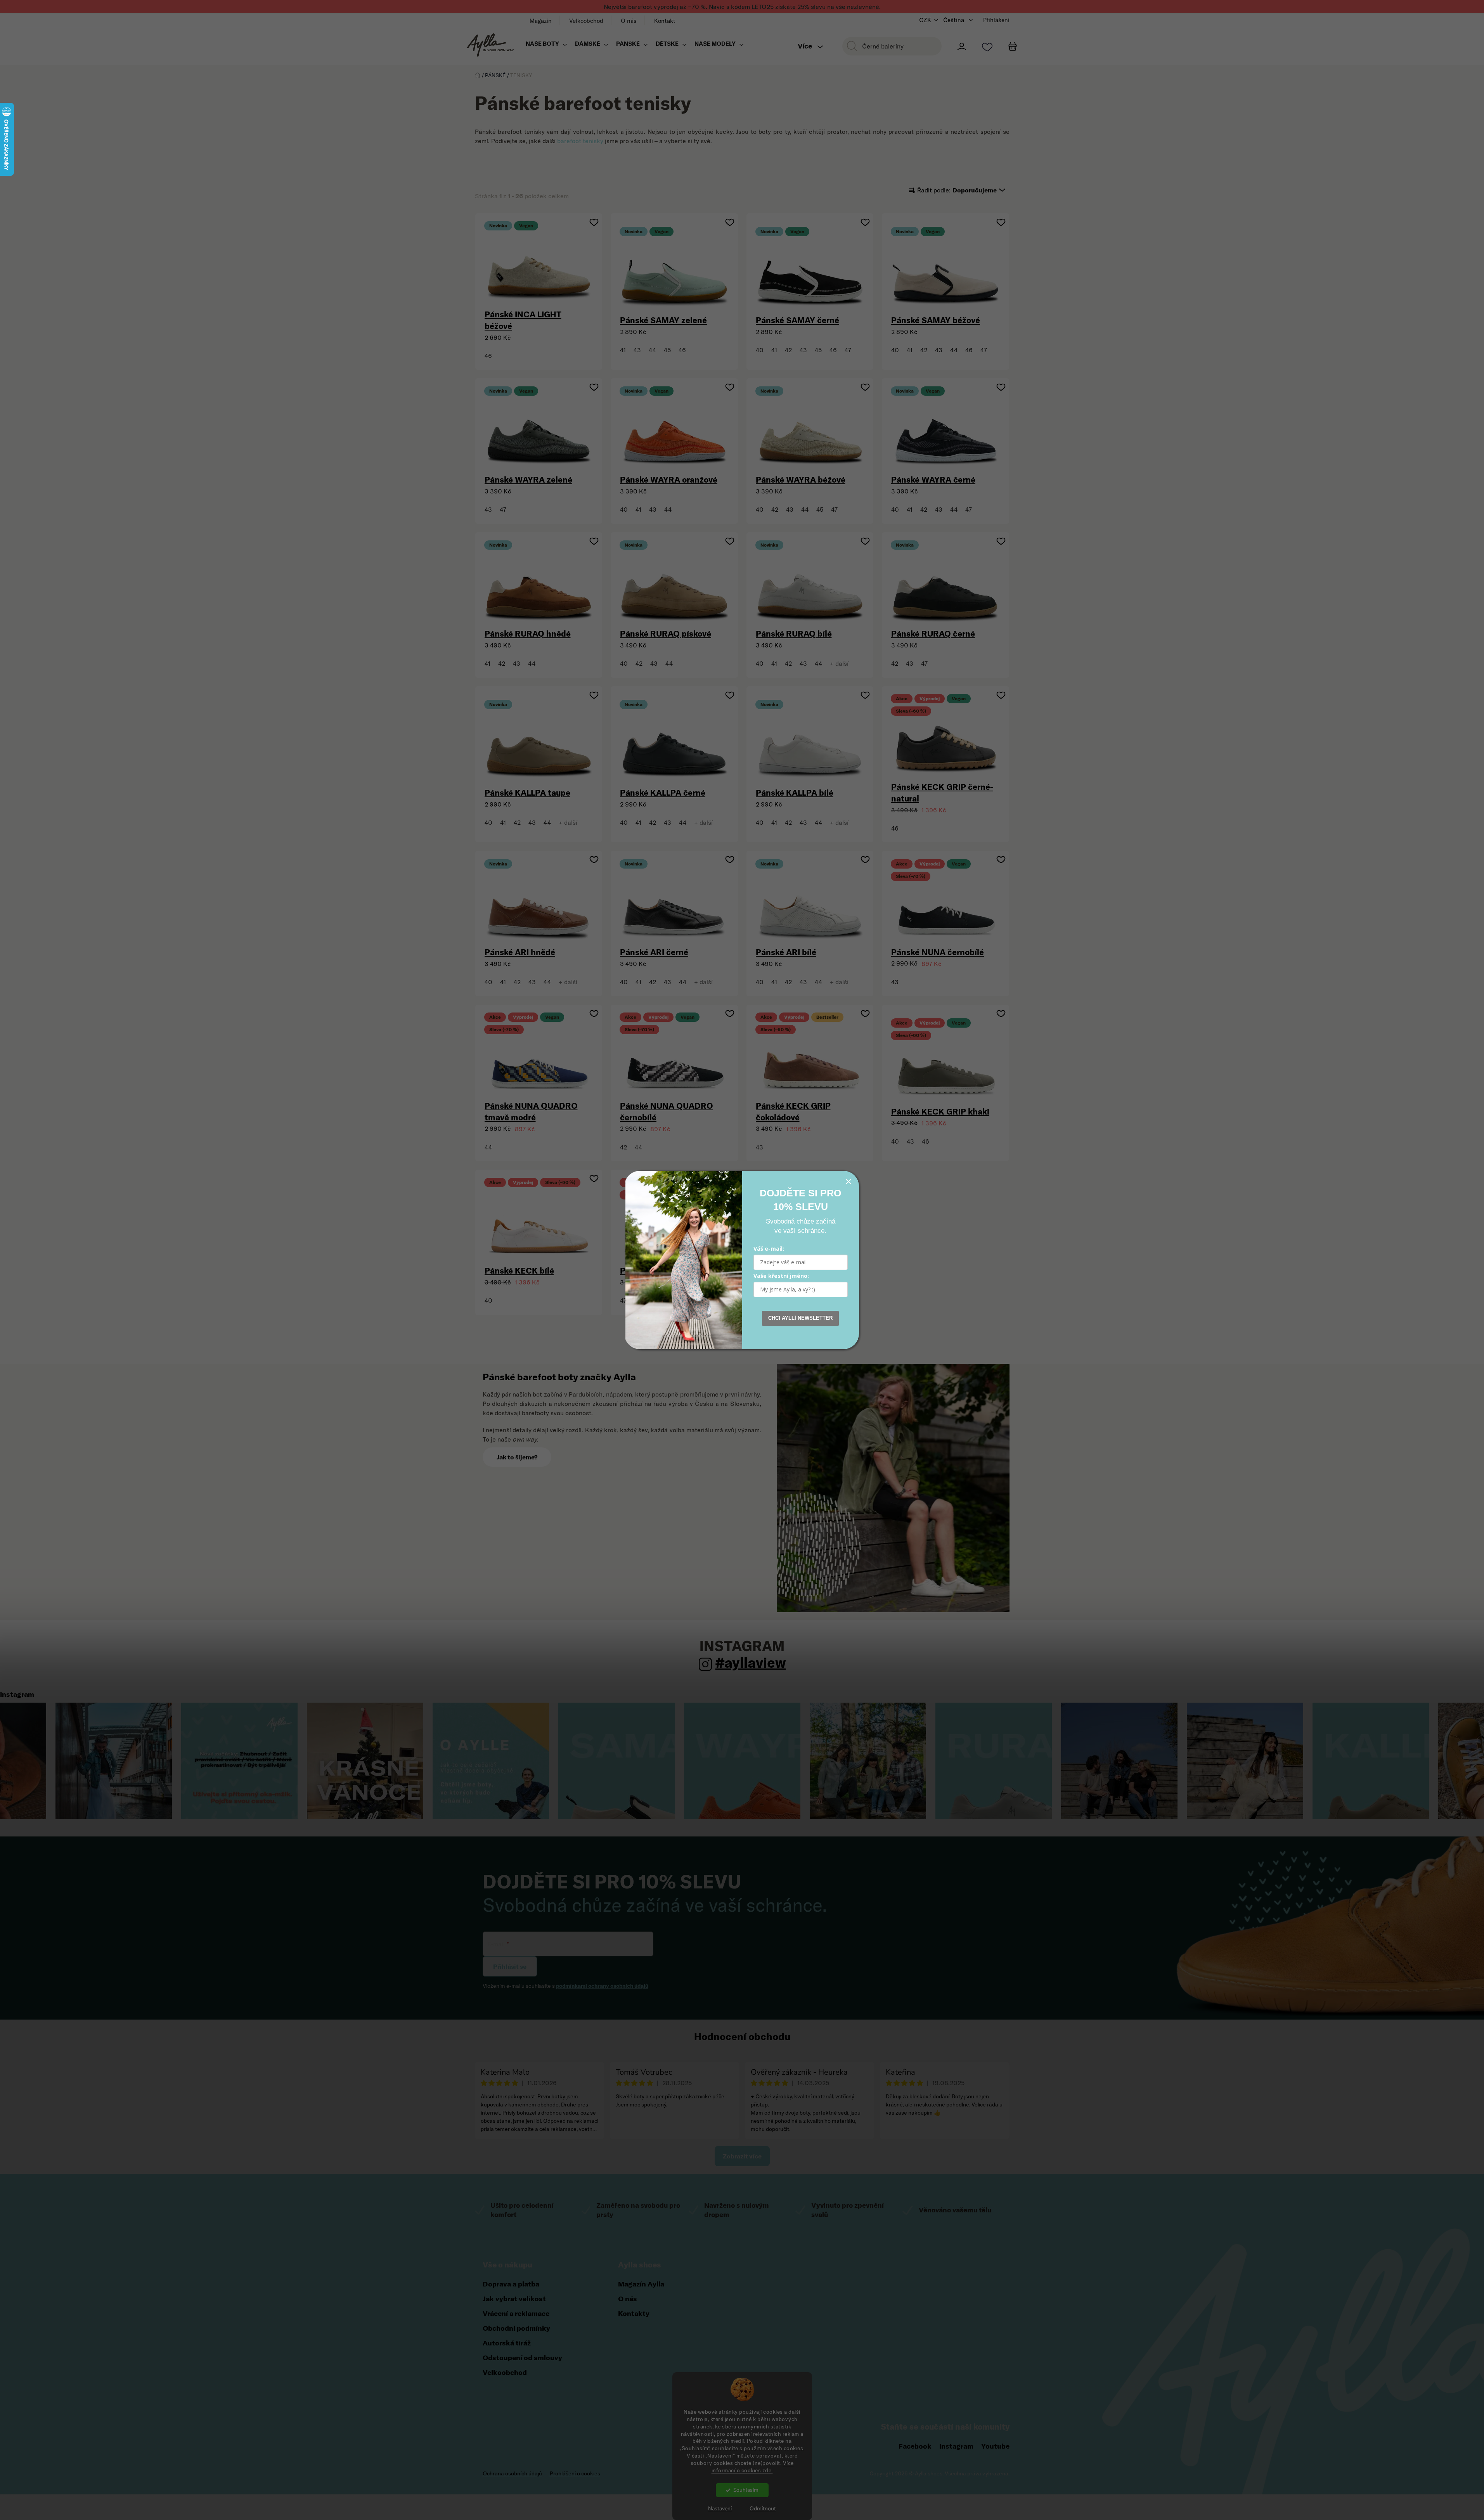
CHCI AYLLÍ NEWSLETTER (800, 1318)
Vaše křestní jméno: (781, 1276)
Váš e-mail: (769, 1249)
